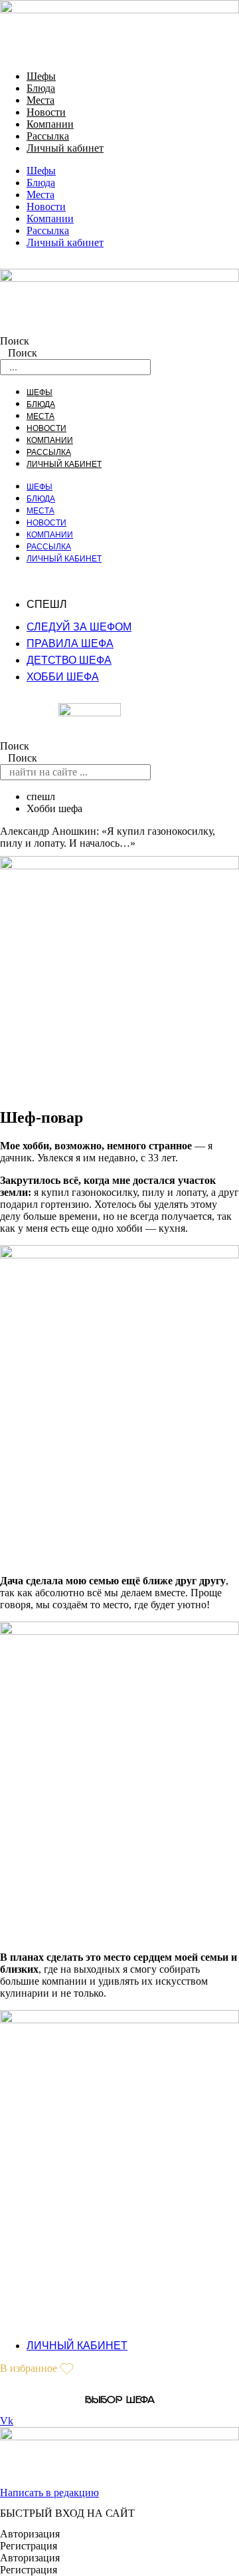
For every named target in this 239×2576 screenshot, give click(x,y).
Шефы (41, 76)
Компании (50, 124)
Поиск (15, 341)
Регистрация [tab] (29, 2546)
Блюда (41, 88)
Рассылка (48, 136)
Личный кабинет (65, 148)
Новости (46, 112)
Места (40, 100)
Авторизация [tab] (30, 2534)
